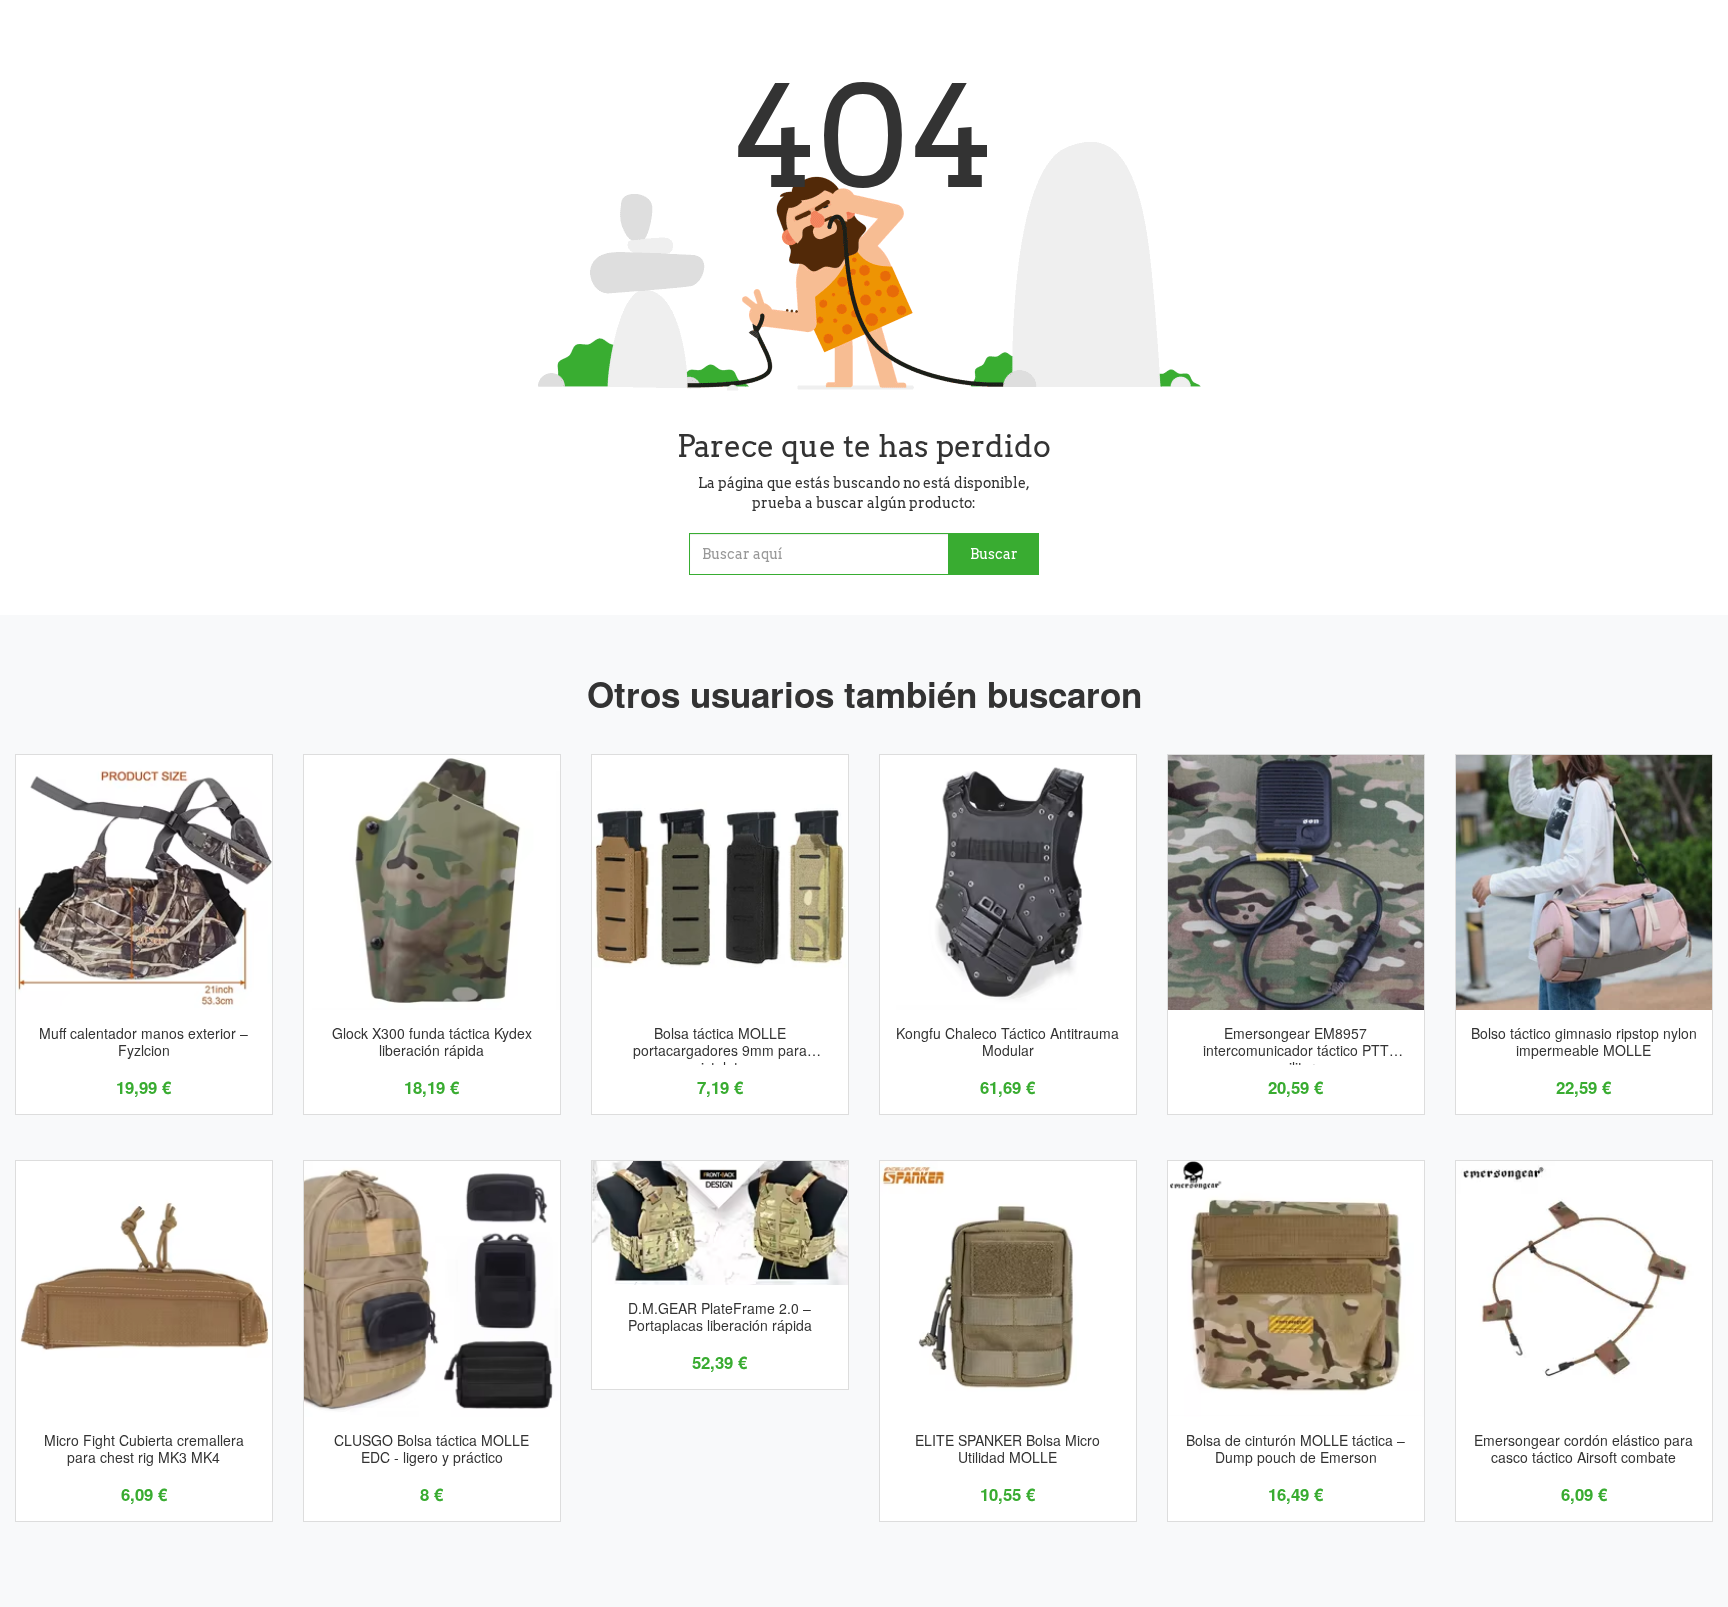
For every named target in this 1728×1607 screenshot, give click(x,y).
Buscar (994, 554)
